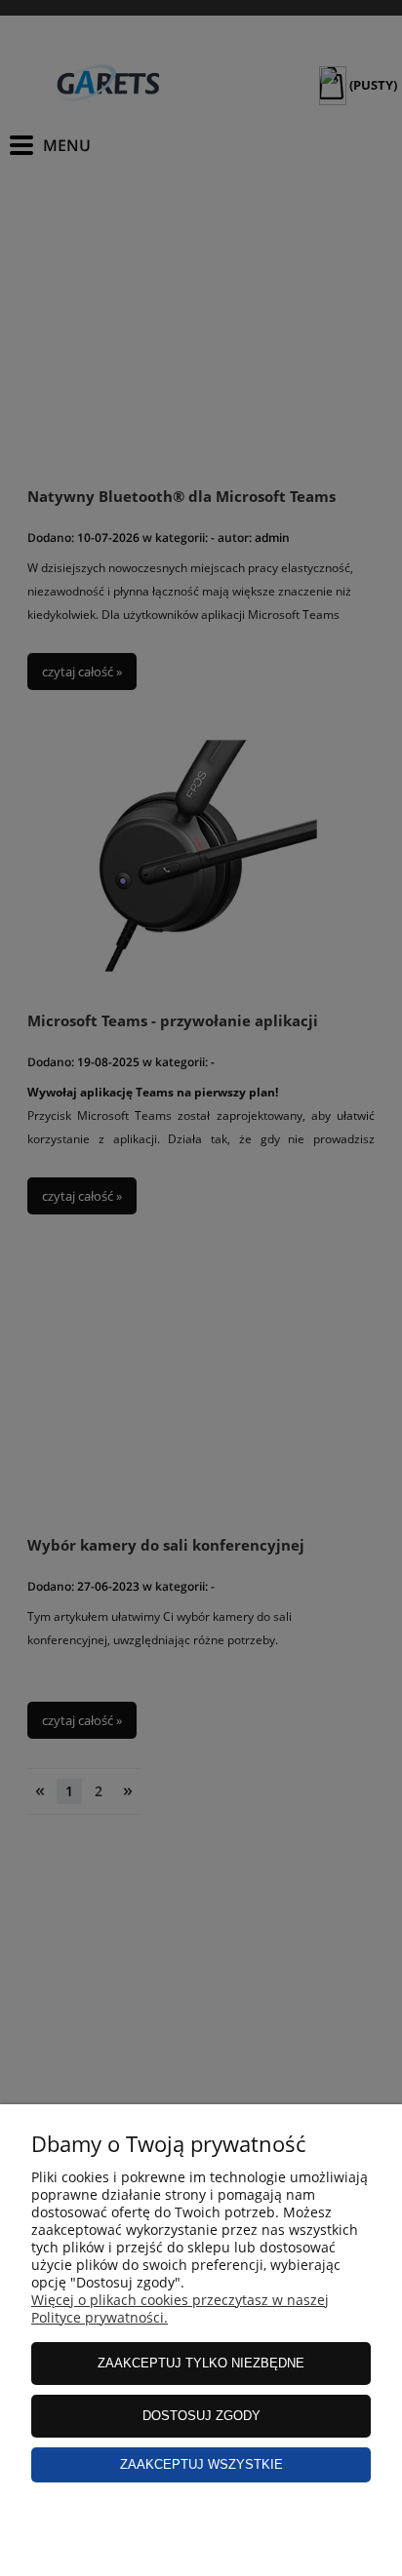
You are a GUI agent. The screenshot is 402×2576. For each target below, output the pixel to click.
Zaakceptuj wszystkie (201, 2464)
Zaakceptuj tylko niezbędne (201, 2363)
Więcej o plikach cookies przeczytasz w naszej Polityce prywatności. (180, 2308)
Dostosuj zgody (201, 2416)
